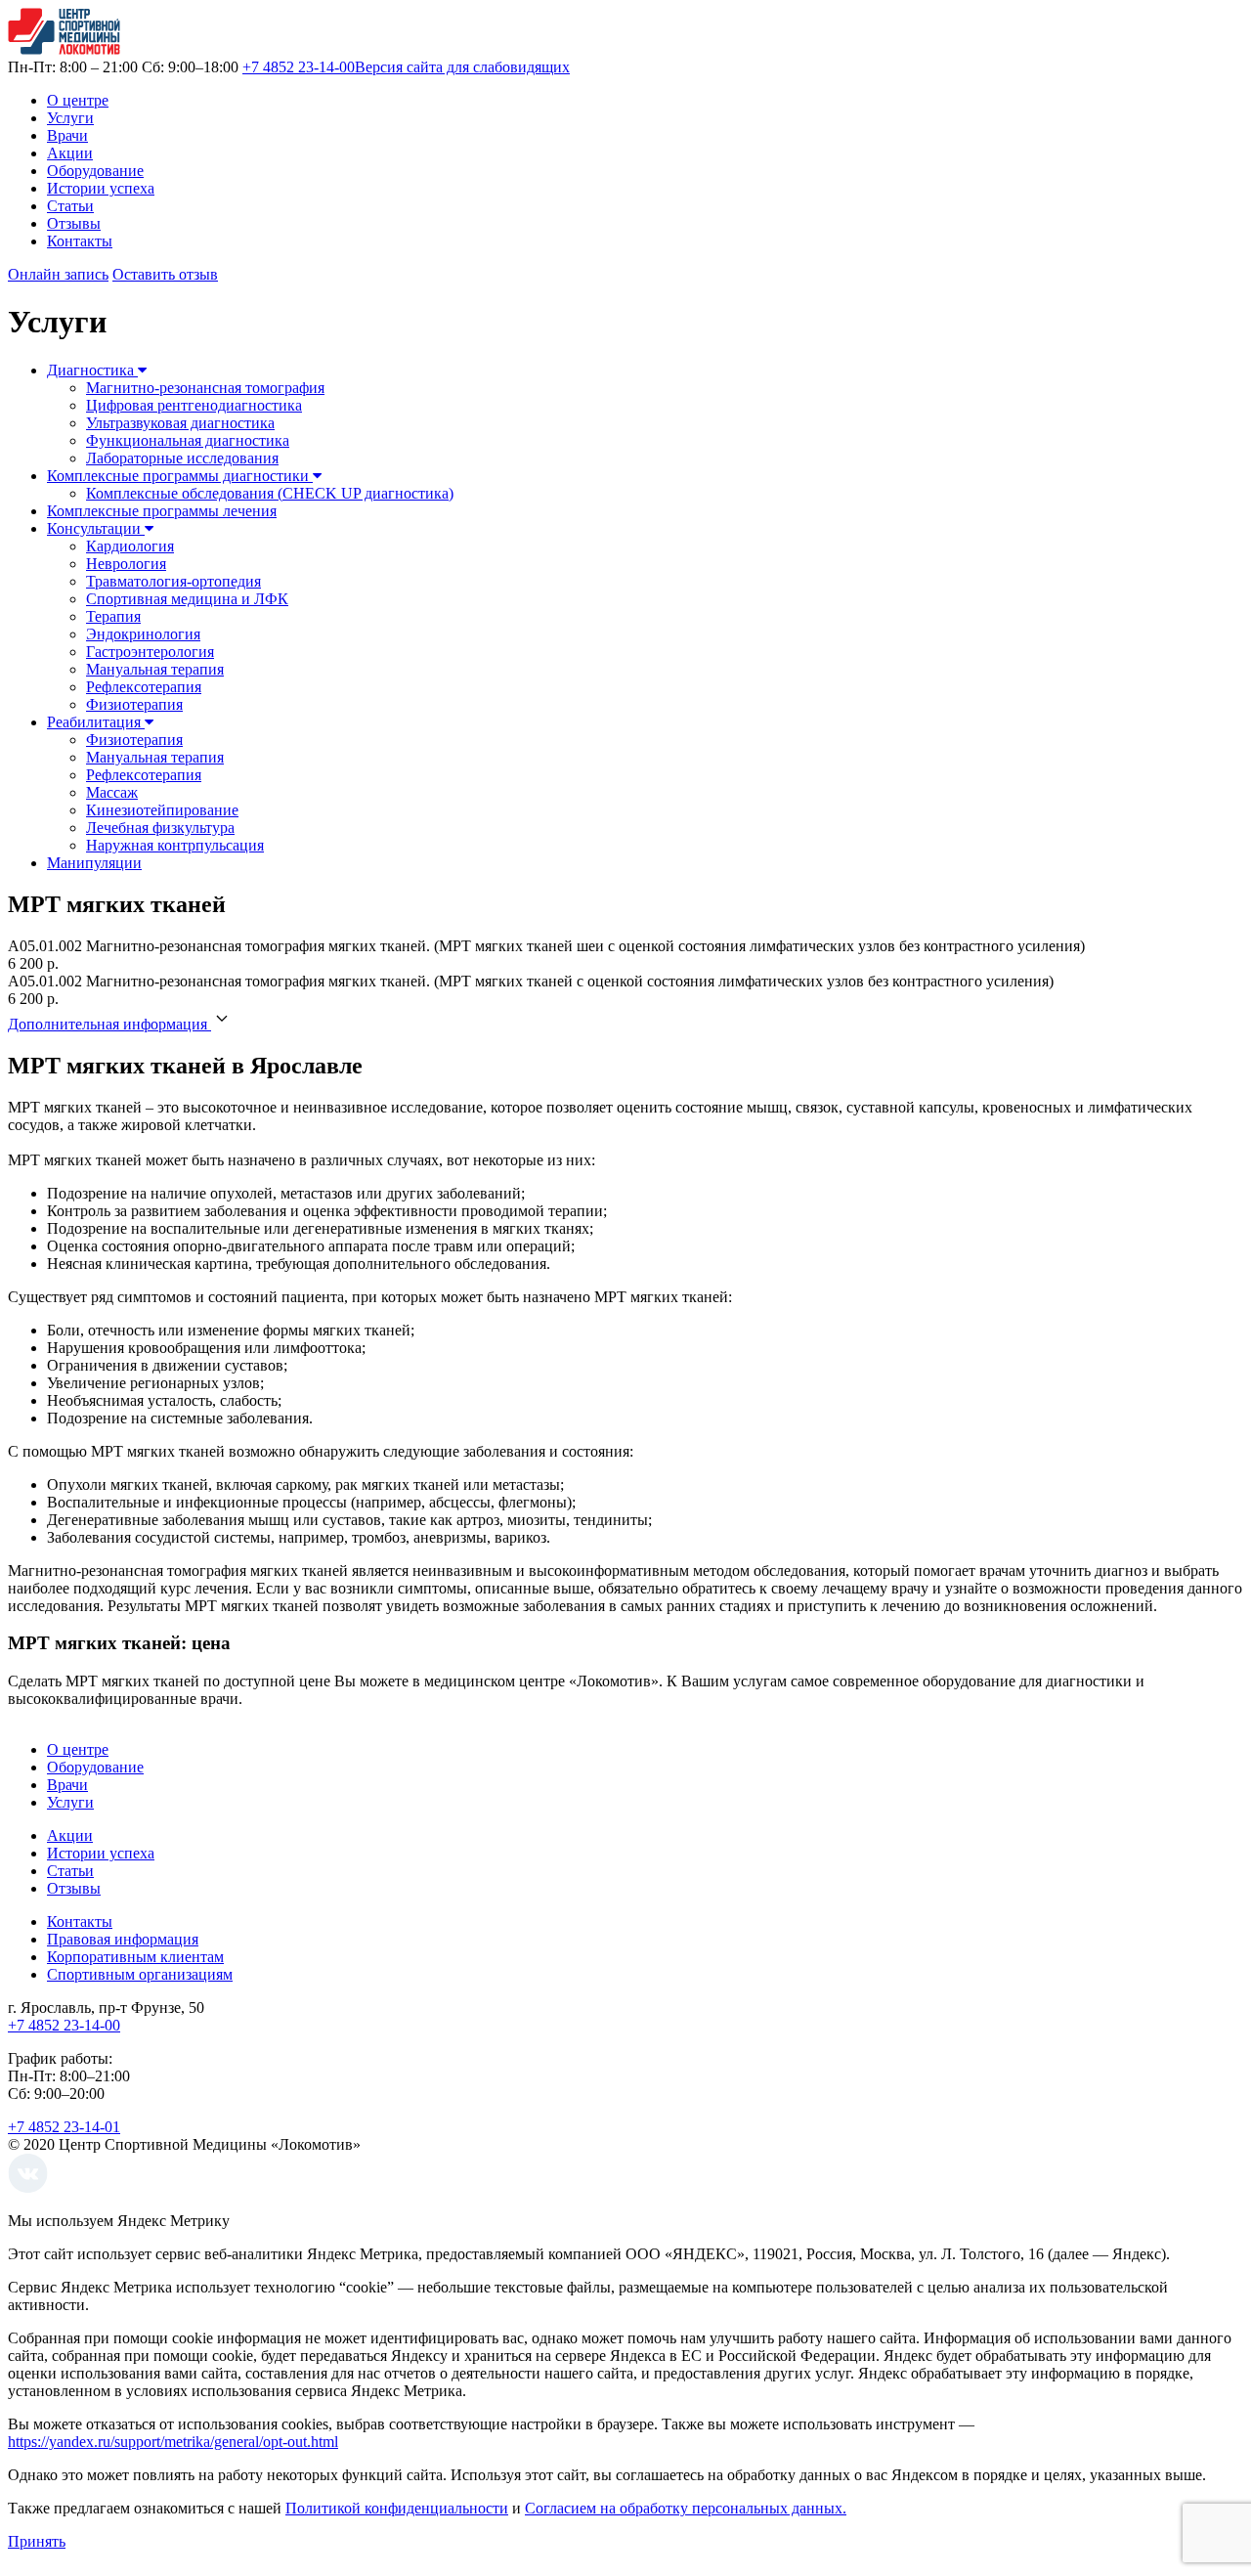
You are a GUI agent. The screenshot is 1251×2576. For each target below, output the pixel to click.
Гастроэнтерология (150, 652)
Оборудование (95, 171)
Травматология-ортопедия (173, 581)
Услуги (70, 118)
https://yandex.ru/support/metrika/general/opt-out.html (173, 2442)
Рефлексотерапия (144, 687)
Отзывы (74, 223)
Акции (70, 153)
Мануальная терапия (155, 669)
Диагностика (92, 370)
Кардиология (130, 546)
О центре (78, 100)
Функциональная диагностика (188, 440)
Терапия (113, 616)
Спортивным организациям (140, 1974)
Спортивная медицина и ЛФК (187, 599)
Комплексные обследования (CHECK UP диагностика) (270, 493)
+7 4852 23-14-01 (64, 2127)
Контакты (80, 241)
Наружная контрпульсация (175, 845)
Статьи (70, 206)
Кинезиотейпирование (162, 810)
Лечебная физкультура (160, 828)
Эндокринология (143, 634)
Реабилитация (96, 722)
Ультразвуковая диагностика (180, 423)
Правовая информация (123, 1939)
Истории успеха (101, 188)
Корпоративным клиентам (135, 1957)
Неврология (126, 564)
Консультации (96, 528)
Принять (37, 2541)
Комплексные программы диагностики (180, 476)
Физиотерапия (134, 704)
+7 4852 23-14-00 (299, 67)
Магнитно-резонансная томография (205, 388)
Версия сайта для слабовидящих (462, 67)
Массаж (112, 792)
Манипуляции (94, 863)
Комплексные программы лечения (162, 511)
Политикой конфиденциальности (397, 2508)
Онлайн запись (58, 274)
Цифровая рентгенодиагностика (194, 405)
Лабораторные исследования (182, 458)
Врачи (67, 135)
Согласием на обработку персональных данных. (686, 2508)
